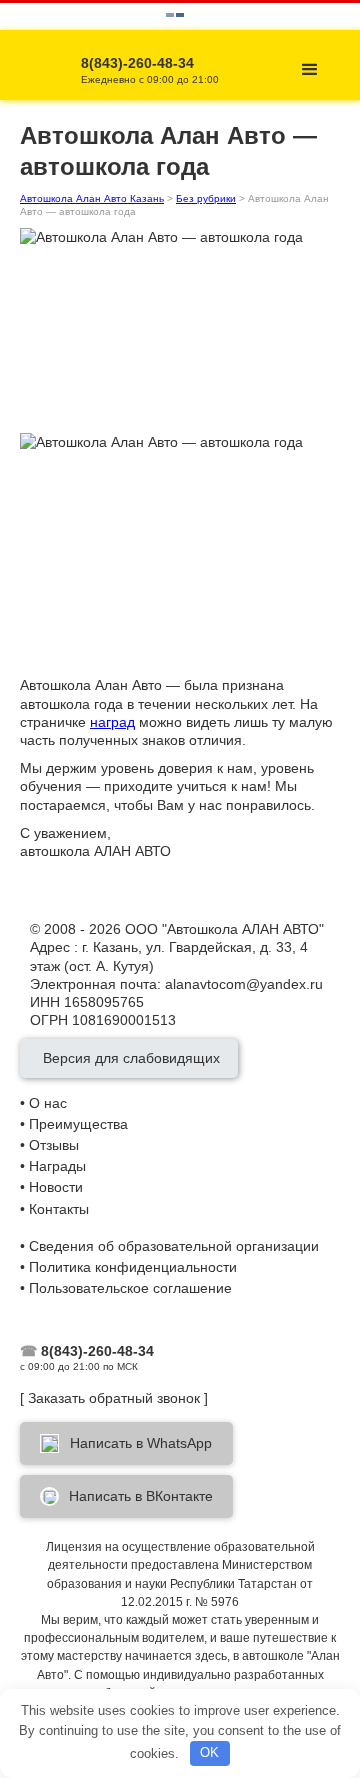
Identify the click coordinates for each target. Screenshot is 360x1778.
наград (112, 722)
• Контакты (54, 1209)
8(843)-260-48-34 (97, 1351)
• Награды (53, 1166)
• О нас (43, 1103)
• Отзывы (49, 1145)
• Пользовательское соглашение (126, 1288)
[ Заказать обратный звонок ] (114, 1398)
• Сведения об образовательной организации (169, 1246)
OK (209, 1752)
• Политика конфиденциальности (128, 1267)
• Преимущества (74, 1124)
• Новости (51, 1187)
